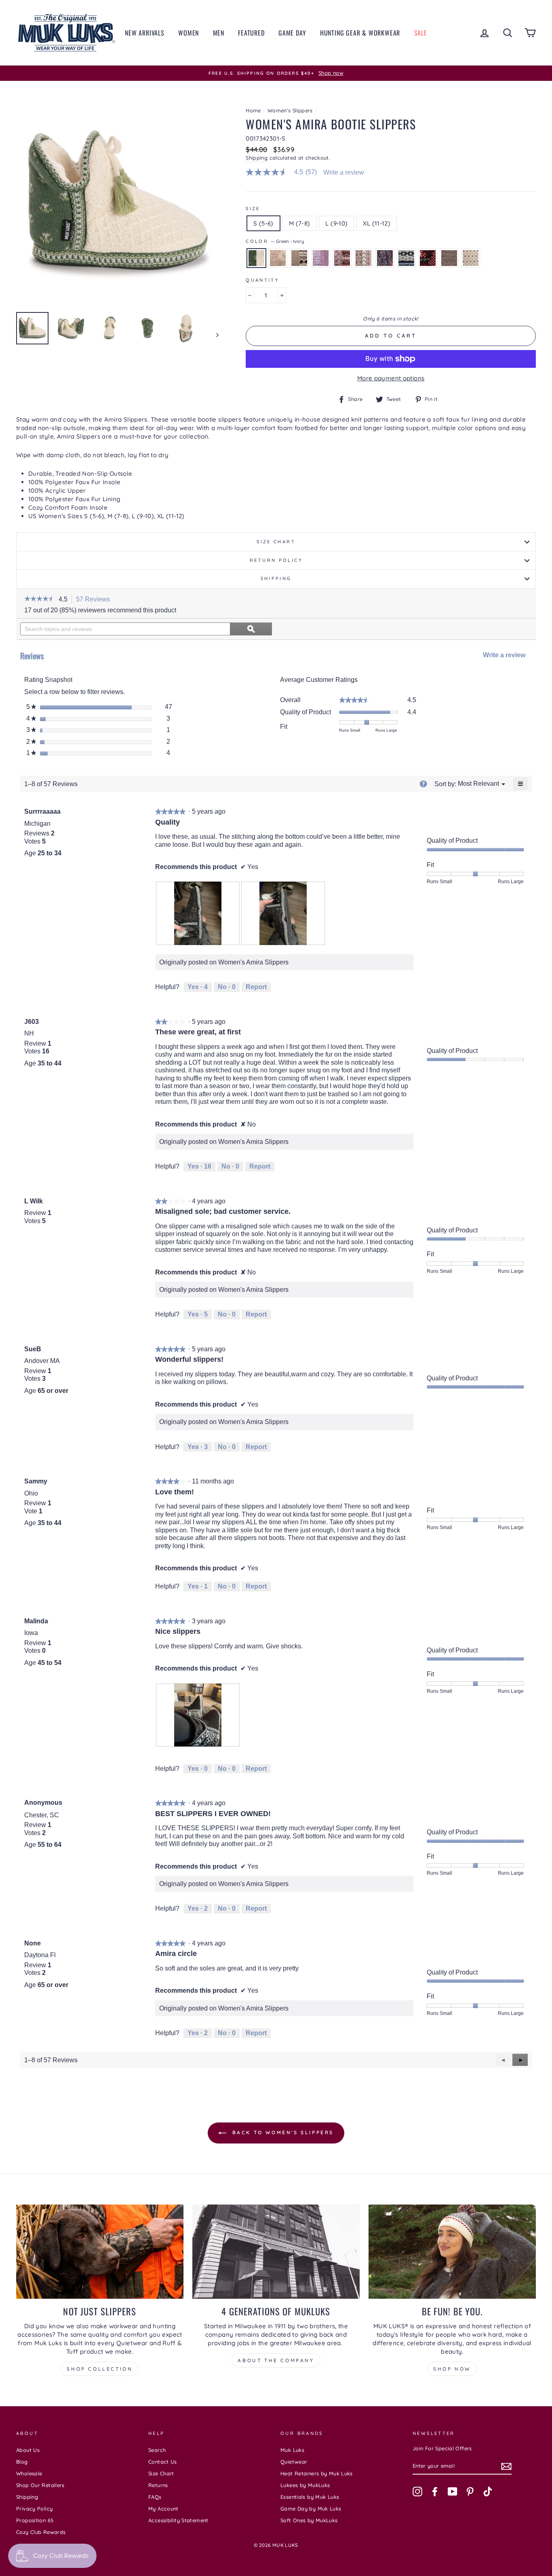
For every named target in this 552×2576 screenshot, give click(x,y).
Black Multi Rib (385, 258)
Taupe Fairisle (299, 258)
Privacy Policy (34, 2508)
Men (219, 33)
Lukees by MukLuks (305, 2485)
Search (157, 2450)
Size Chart (276, 542)
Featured (251, 33)
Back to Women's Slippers (282, 2132)
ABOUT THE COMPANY (276, 2360)
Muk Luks (292, 2450)
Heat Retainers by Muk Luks (317, 2473)
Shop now (452, 2369)
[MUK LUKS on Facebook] (435, 2492)
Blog (22, 2462)
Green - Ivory (256, 258)
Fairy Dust (278, 258)
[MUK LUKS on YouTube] (453, 2492)
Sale (421, 33)
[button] (39, 599)
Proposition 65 (35, 2520)
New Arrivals (145, 33)
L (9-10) (336, 223)
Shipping (257, 158)
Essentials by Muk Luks (310, 2497)
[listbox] (478, 784)
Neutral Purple (363, 258)
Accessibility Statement (178, 2520)
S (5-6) (263, 223)
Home (253, 110)
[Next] (214, 335)
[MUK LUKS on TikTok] (488, 2492)
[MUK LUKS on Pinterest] (470, 2492)
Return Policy (276, 560)
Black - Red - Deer (428, 258)
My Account (163, 2508)
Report (256, 987)
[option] (276, 73)
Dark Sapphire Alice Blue (406, 258)
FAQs (155, 2497)
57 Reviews (95, 600)
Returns (158, 2485)
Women (189, 33)
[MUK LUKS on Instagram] (417, 2492)
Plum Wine (342, 258)
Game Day (292, 33)
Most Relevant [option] (478, 784)
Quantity (262, 280)
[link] (284, 172)
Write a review (344, 173)
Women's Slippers (290, 110)
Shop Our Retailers (40, 2485)
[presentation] (198, 913)
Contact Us (163, 2462)
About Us (28, 2450)
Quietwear (294, 2462)
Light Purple (321, 258)
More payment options (391, 378)
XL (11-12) (377, 223)
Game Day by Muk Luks (311, 2508)
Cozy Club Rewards (41, 2532)
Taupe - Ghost (449, 258)
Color (275, 241)
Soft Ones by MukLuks (309, 2520)
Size (253, 209)
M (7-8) (300, 223)
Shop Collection (100, 2369)
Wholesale (29, 2473)
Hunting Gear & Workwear (360, 33)
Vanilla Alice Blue (471, 258)
